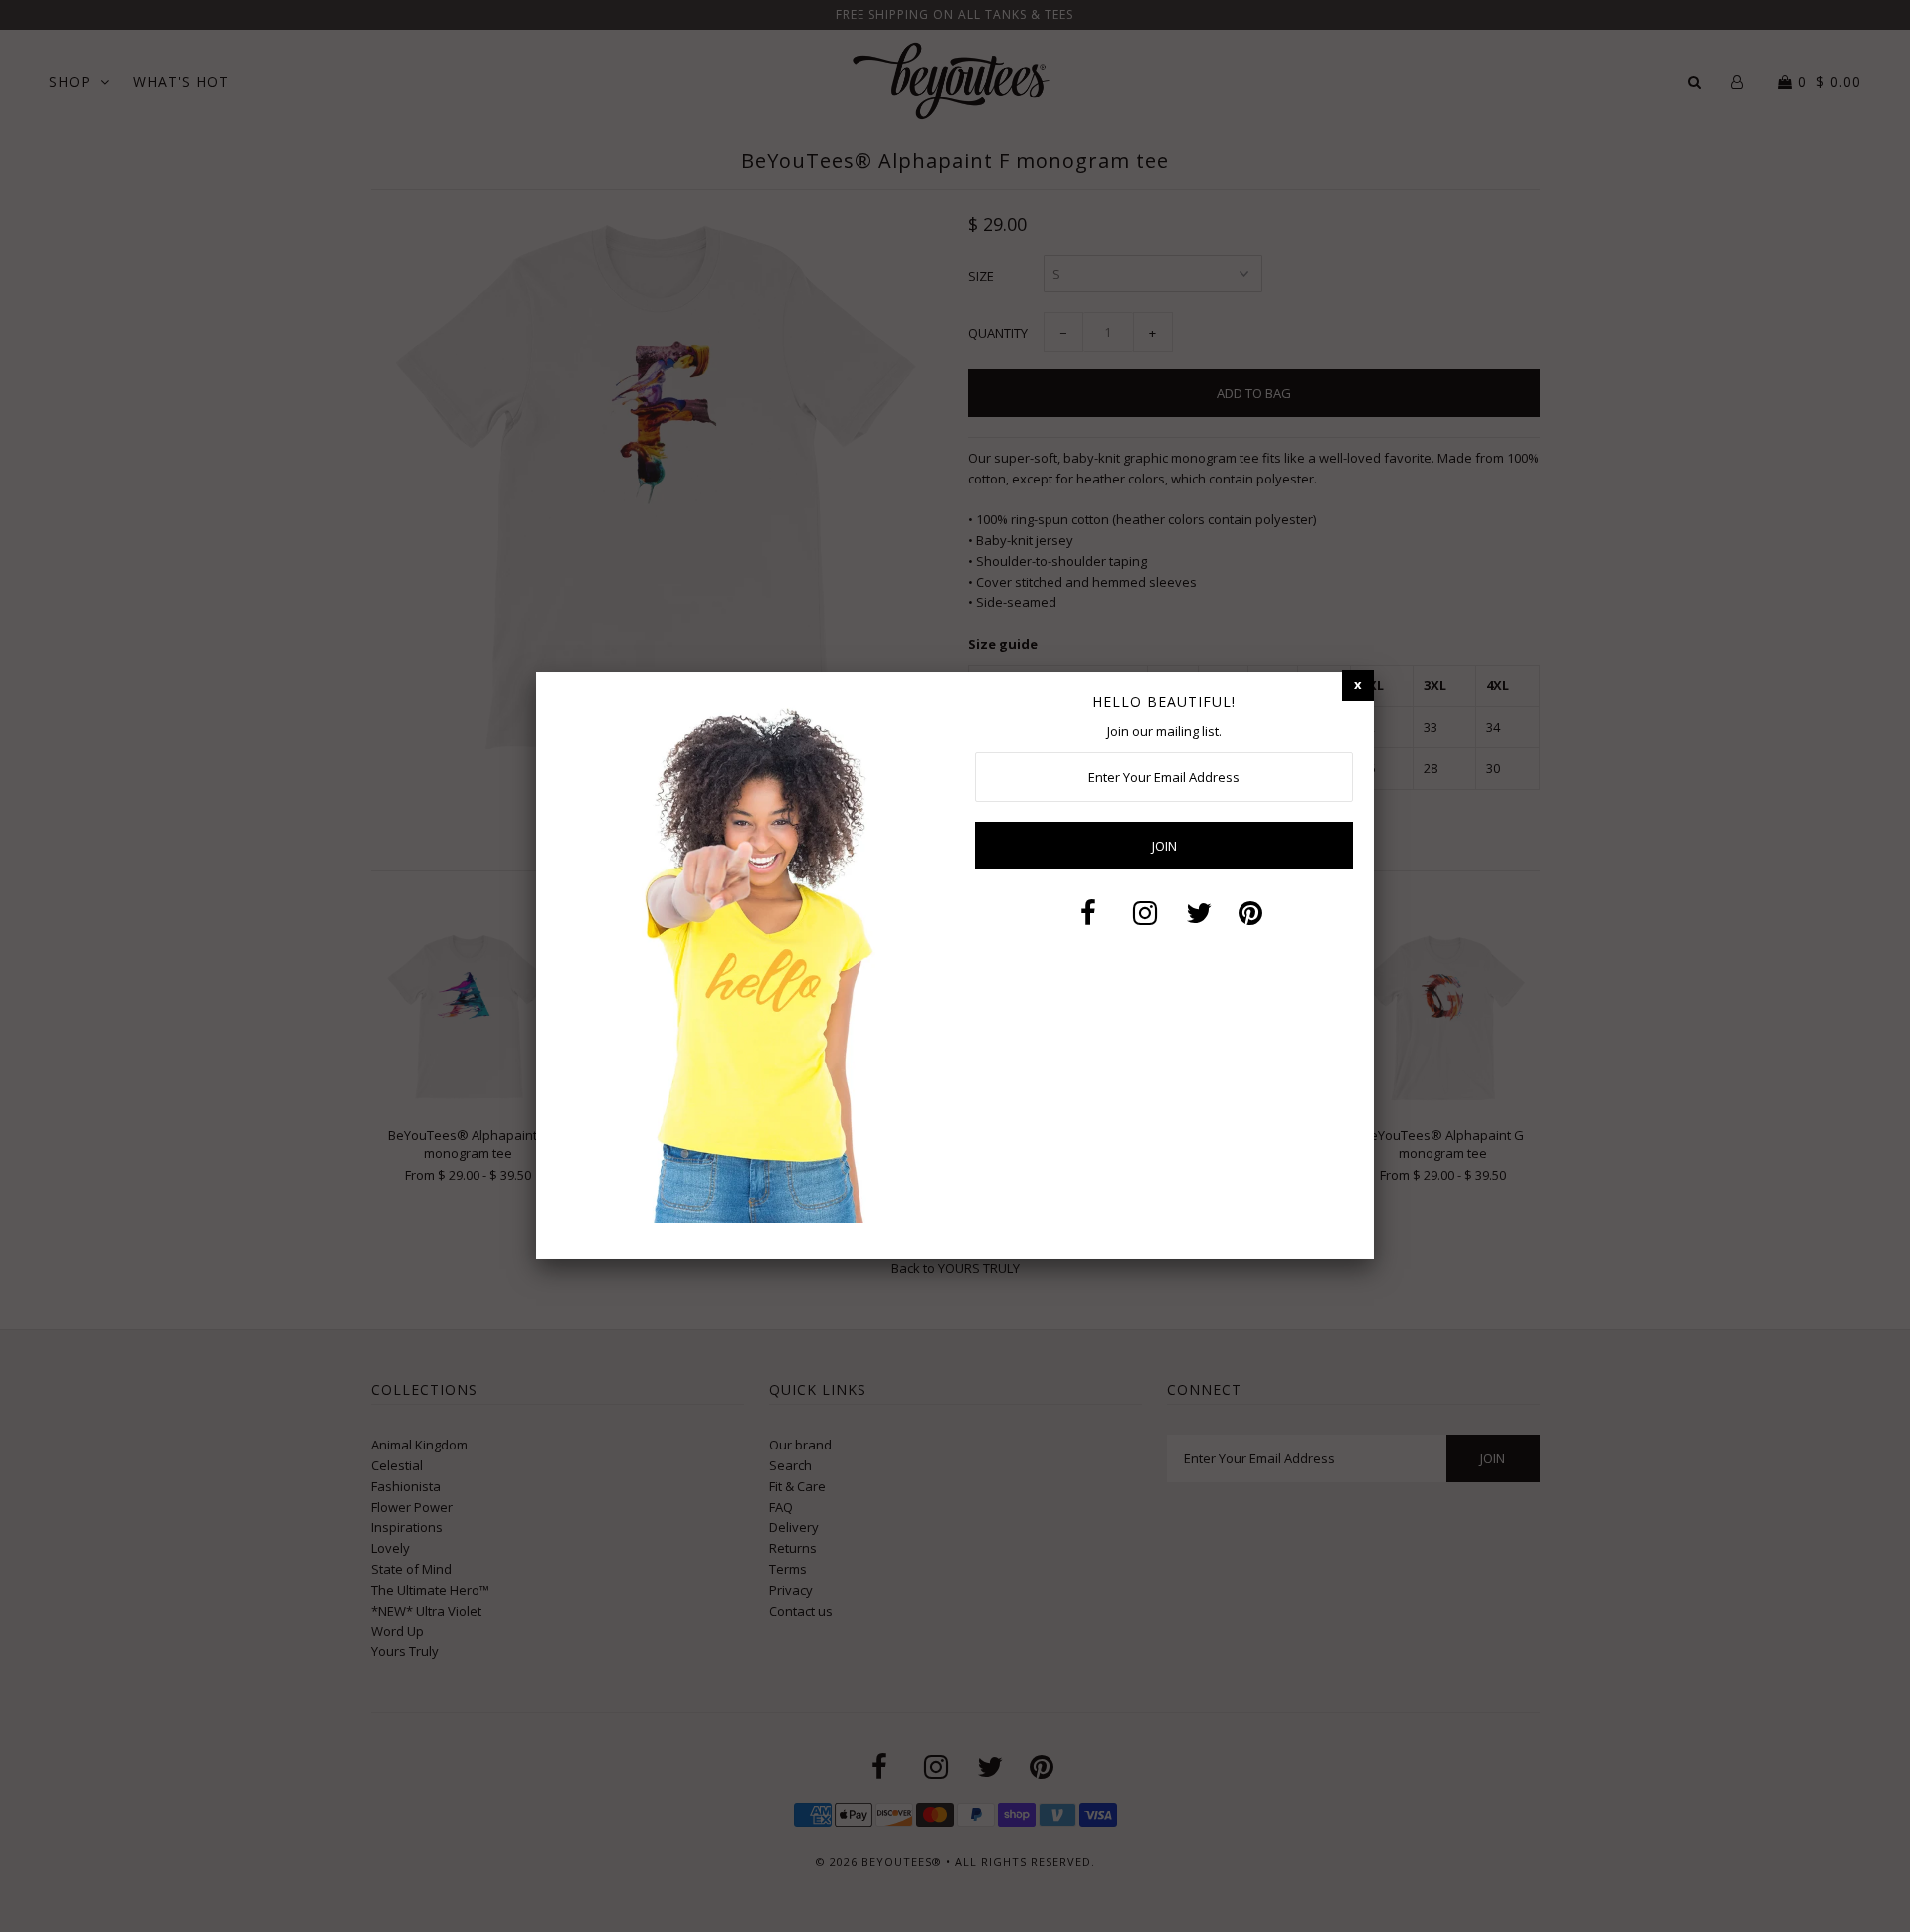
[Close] (1358, 685)
